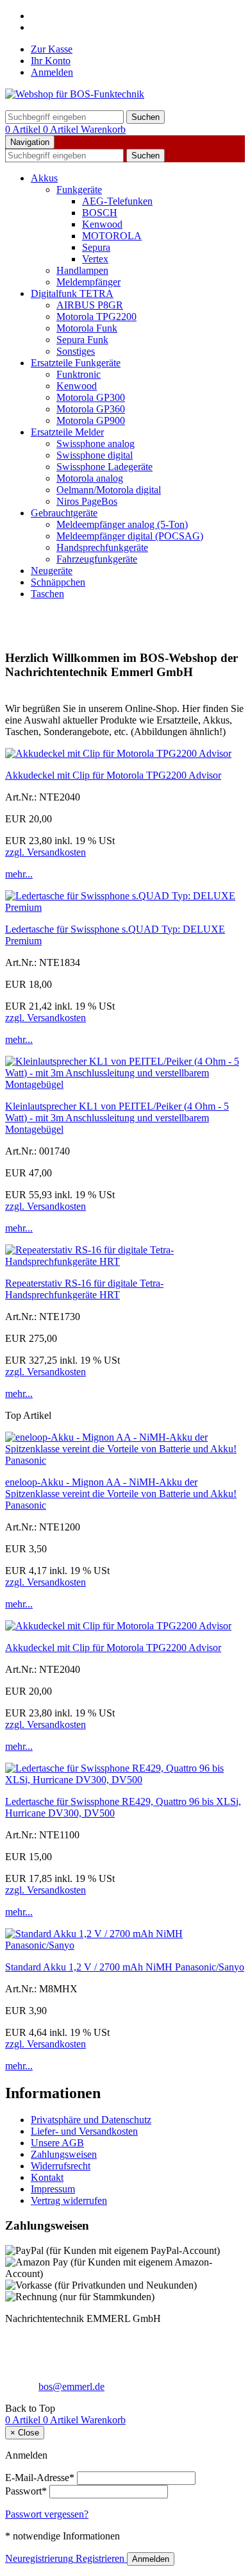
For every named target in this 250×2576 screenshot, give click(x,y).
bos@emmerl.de (71, 2386)
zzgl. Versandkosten (46, 852)
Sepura (96, 247)
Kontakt (47, 2177)
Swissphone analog (96, 444)
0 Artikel (24, 129)
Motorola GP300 (91, 397)
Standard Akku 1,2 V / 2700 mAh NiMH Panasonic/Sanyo (125, 1967)
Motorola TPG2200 (96, 317)
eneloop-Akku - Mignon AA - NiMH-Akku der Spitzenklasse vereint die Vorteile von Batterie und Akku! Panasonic (121, 1494)
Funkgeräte (79, 190)
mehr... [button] (19, 874)
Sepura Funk (82, 340)
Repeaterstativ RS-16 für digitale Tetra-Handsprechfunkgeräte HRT (84, 1289)
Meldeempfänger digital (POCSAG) (130, 536)
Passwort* (26, 2491)
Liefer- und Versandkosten (84, 2131)
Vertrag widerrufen (69, 2200)
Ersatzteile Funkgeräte (76, 363)
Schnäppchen (58, 582)
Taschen (47, 594)
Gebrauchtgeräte (64, 513)
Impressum (53, 2189)
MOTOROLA (112, 236)
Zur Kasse (52, 49)
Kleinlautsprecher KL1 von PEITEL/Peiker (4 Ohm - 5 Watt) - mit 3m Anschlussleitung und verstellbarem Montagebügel (117, 1118)
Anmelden (52, 72)
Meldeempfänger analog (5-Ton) (122, 524)
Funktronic (79, 374)
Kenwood (102, 224)
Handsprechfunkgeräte (102, 547)
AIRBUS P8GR (90, 305)
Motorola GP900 (91, 420)
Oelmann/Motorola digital (109, 490)
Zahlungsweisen (64, 2154)
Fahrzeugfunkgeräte (97, 559)
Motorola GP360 (91, 409)
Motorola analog (90, 478)
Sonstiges (76, 351)
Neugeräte (52, 571)
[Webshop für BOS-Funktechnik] (75, 94)
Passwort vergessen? (47, 2514)
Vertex (95, 259)
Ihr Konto (51, 61)
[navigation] (30, 2408)
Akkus (44, 178)
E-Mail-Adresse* (40, 2478)
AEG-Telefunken (117, 201)
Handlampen (82, 270)
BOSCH (100, 213)
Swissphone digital (95, 455)
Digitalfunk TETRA (72, 293)
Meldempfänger (88, 282)
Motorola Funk (87, 328)
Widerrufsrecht (61, 2166)
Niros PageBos (87, 501)
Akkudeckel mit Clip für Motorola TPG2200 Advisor (113, 775)
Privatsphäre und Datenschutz (91, 2120)
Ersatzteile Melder (67, 432)
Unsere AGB (57, 2143)
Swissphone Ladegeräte (104, 467)
